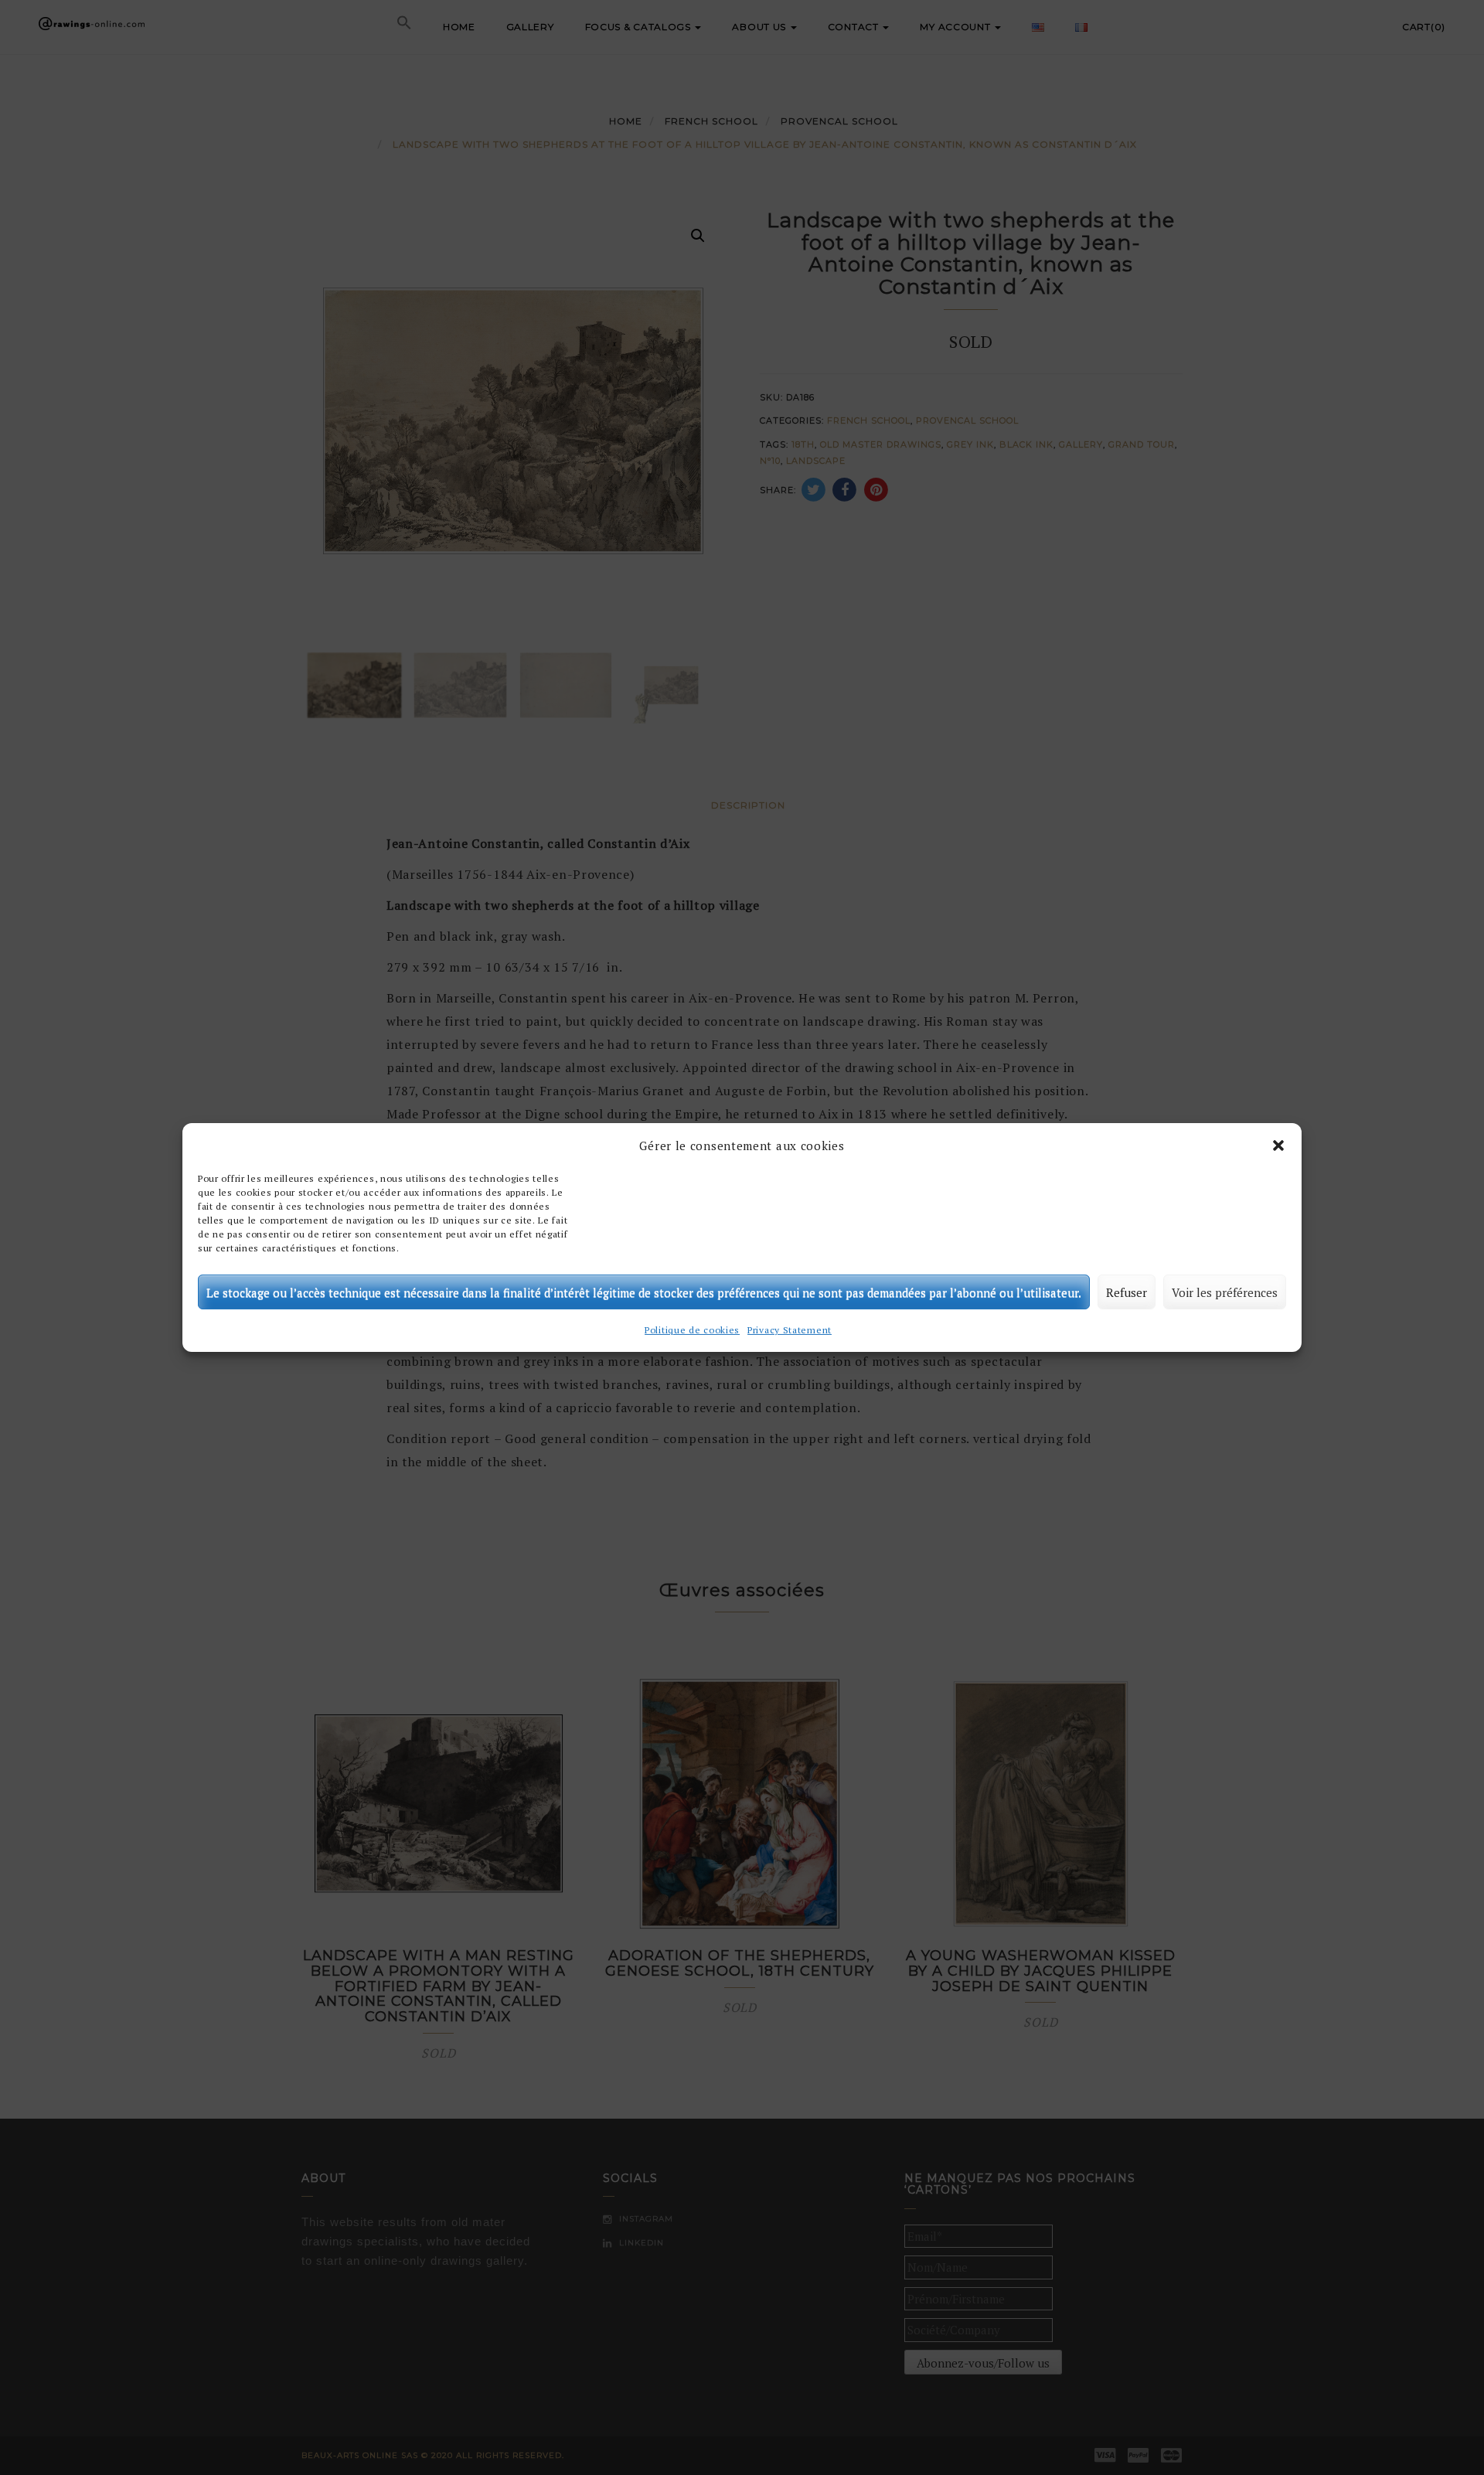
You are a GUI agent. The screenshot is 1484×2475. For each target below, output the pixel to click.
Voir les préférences (1225, 1292)
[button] (1278, 1146)
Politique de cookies (692, 1330)
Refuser (1127, 1292)
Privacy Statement (790, 1330)
